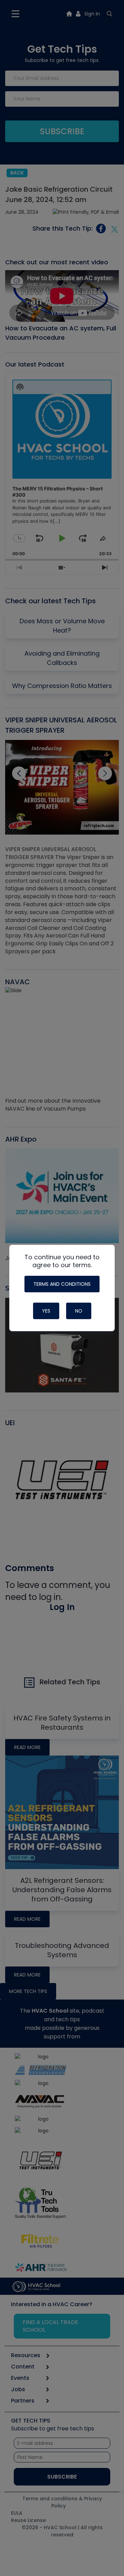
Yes (46, 1311)
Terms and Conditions (62, 1284)
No (79, 1311)
